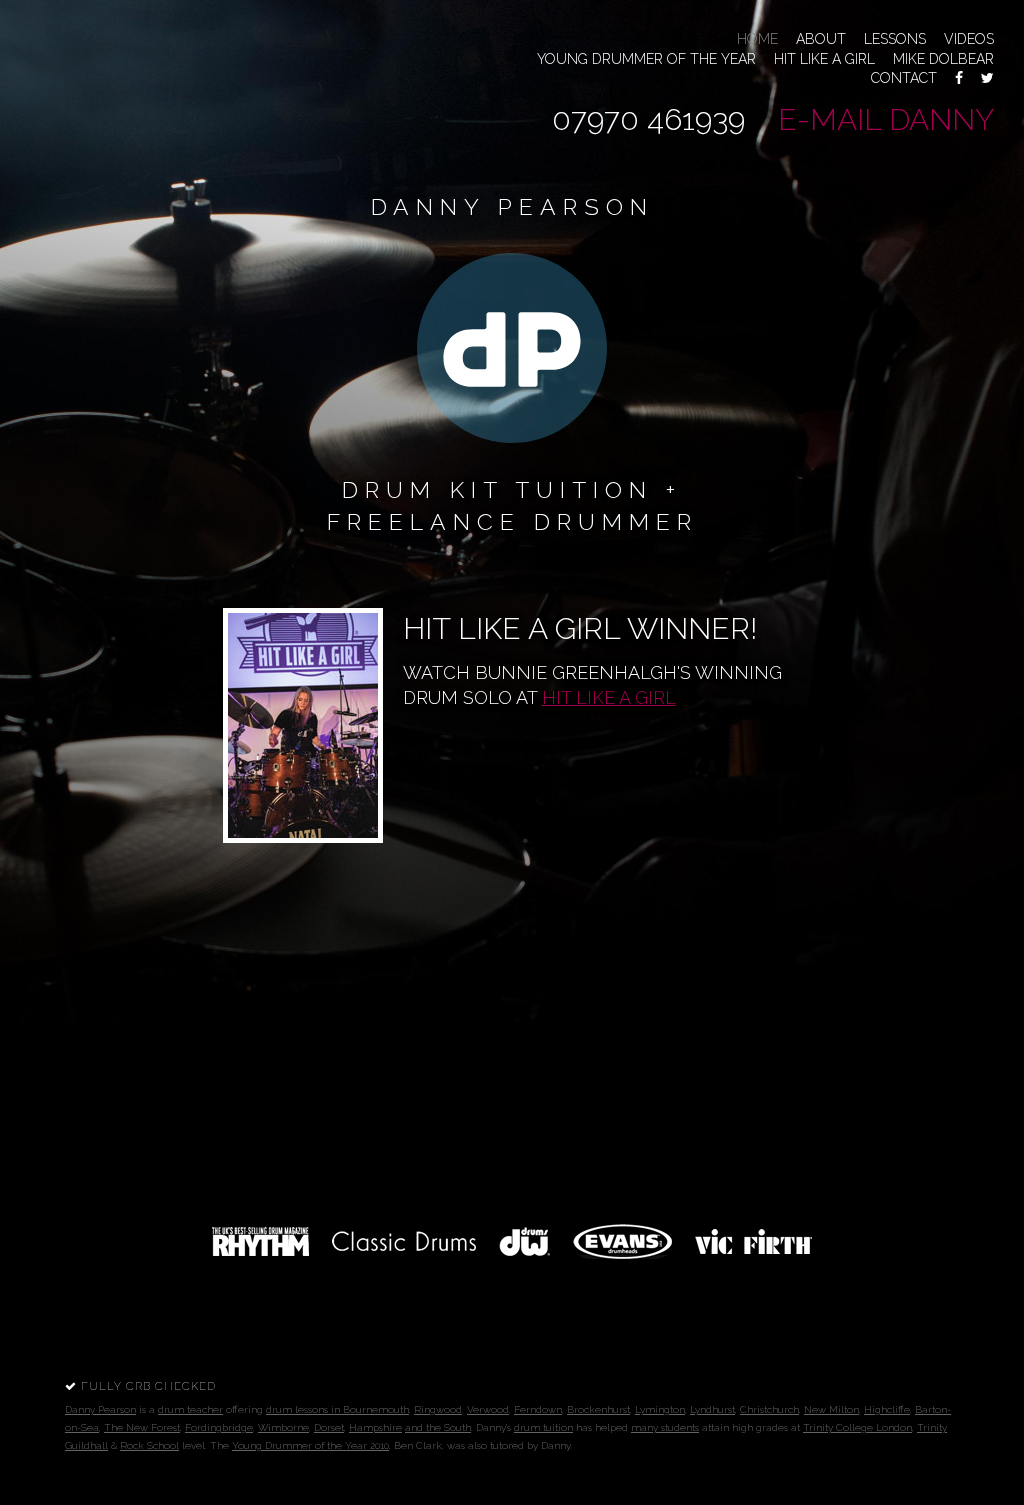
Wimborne (283, 1427)
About (821, 39)
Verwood (488, 1409)
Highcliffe (887, 1409)
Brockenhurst (598, 1409)
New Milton (831, 1409)
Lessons (895, 39)
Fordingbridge (219, 1427)
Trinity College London (857, 1427)
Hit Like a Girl (824, 59)
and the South (438, 1427)
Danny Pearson (100, 1409)
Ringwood (438, 1409)
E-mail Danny (886, 119)
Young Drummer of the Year (646, 59)
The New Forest (142, 1427)
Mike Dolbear (943, 59)
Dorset (329, 1427)
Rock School (149, 1445)
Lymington (660, 1409)
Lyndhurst (712, 1409)
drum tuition (543, 1427)
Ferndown (538, 1409)
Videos (969, 39)
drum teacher (190, 1409)
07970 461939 (648, 119)
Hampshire (375, 1427)
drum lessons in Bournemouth (337, 1409)
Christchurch (769, 1409)
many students (665, 1427)
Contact (904, 78)
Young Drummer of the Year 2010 (310, 1445)
